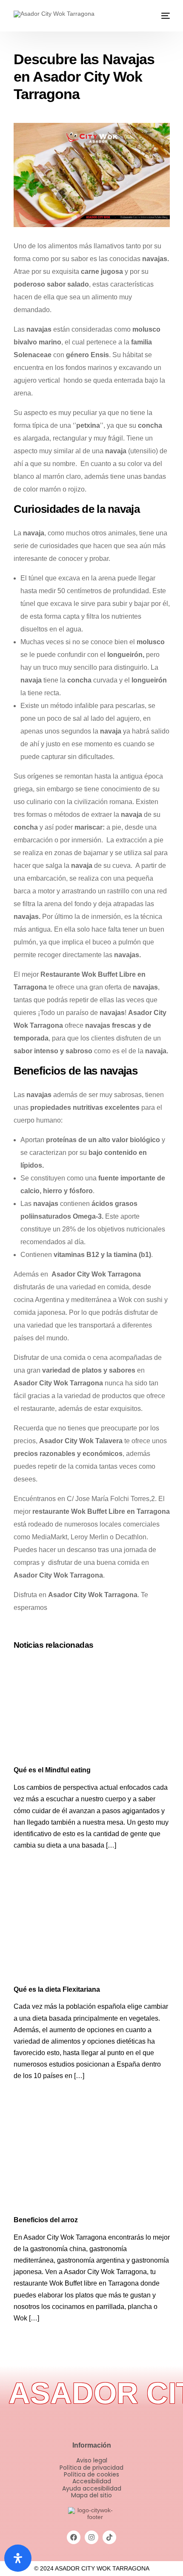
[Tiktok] (109, 2537)
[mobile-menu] (165, 16)
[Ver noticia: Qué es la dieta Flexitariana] (92, 1929)
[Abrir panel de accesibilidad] (18, 2558)
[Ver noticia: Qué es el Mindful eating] (92, 1710)
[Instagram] (91, 2537)
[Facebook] (74, 2537)
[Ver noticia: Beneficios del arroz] (92, 2159)
